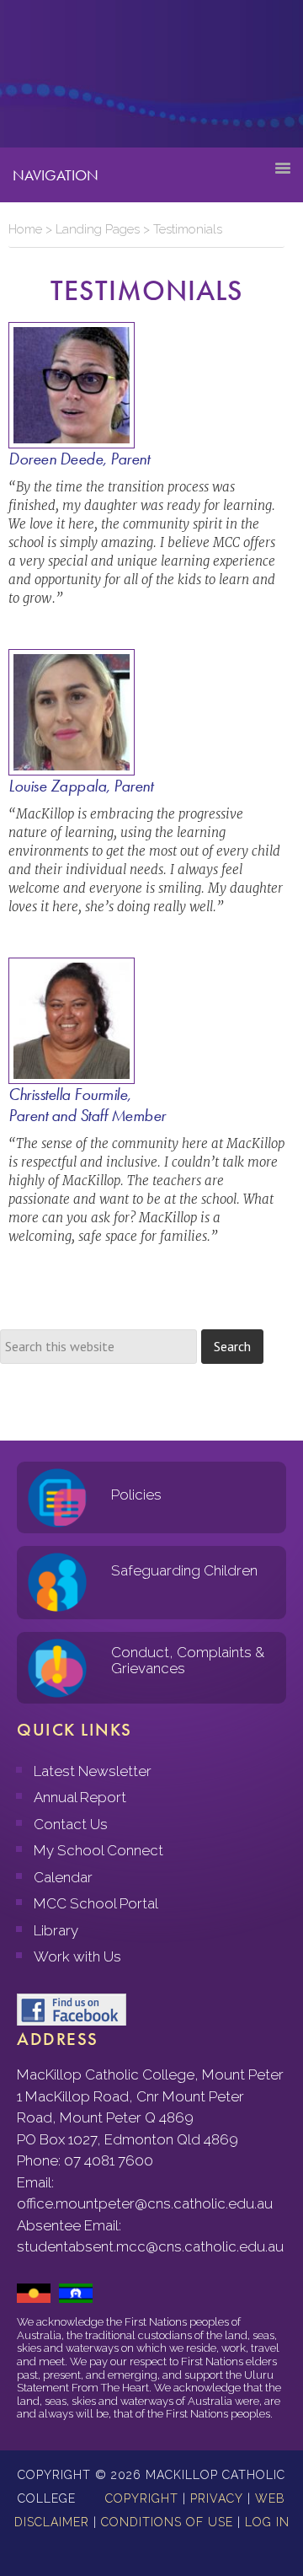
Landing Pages (98, 229)
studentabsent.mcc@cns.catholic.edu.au (150, 2246)
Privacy (217, 2498)
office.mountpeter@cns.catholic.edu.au (145, 2203)
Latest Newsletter (93, 1771)
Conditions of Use (167, 2522)
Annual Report (80, 1797)
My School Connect (98, 1850)
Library (56, 1930)
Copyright (142, 2498)
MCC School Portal (96, 1903)
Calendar (63, 1877)
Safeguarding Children (184, 1570)
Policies (136, 1495)
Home (25, 229)
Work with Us (77, 1956)
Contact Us (71, 1824)
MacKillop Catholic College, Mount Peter (69, 80)
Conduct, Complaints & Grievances (188, 1660)
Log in (267, 2522)
